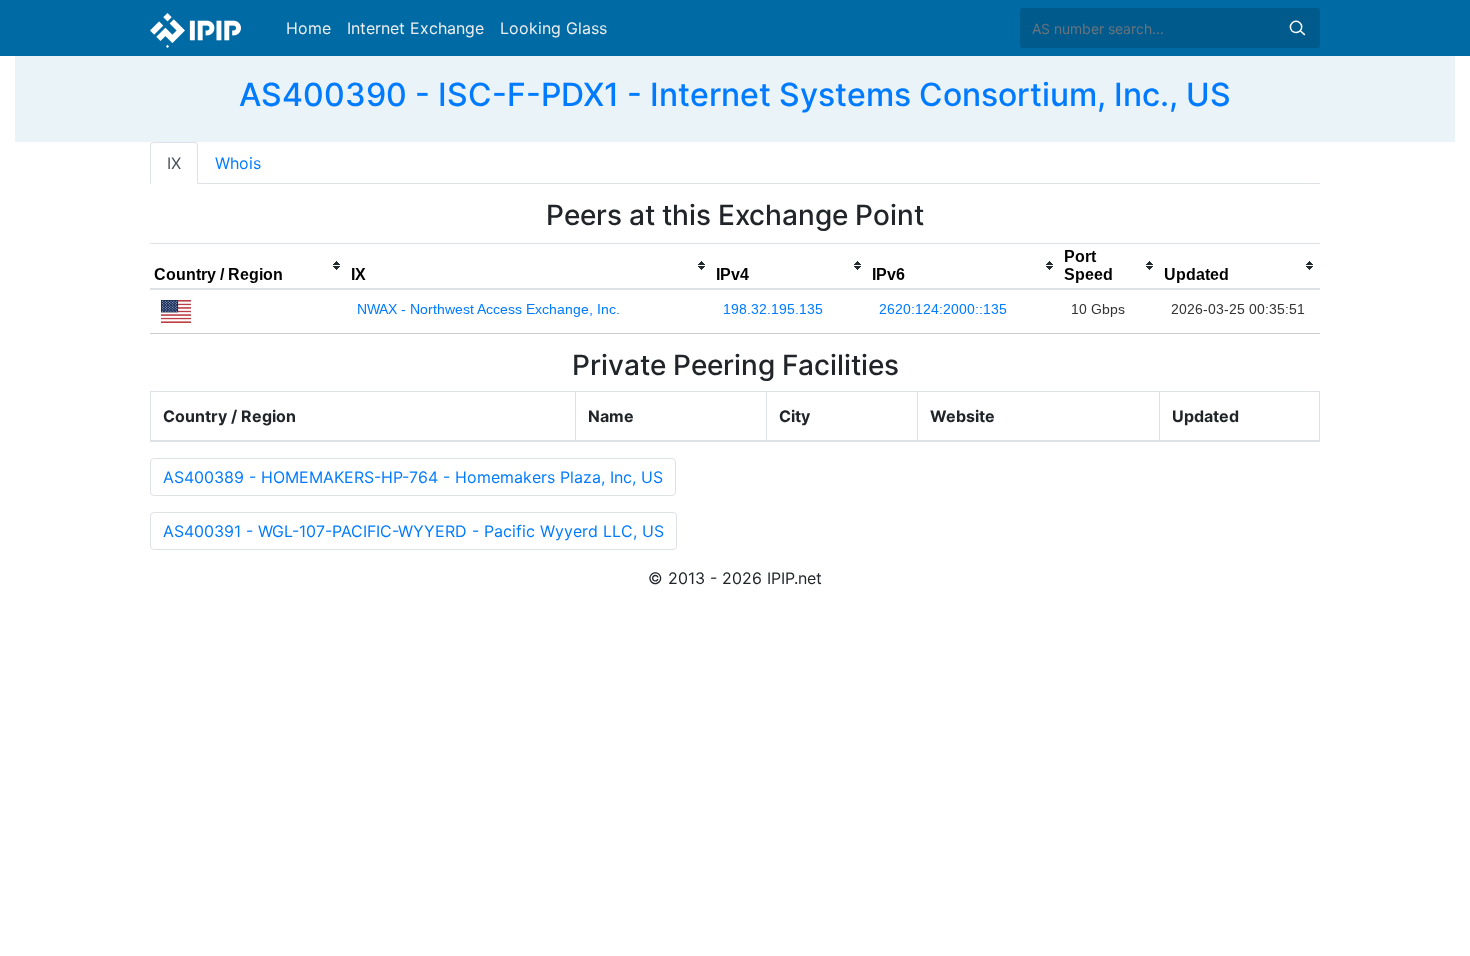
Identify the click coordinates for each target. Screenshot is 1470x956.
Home (308, 28)
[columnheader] (248, 266)
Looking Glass (553, 28)
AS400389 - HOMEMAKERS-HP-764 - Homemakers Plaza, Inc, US (413, 477)
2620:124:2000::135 (943, 309)
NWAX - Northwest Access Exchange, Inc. (488, 309)
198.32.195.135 (773, 309)
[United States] (176, 310)
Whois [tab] (238, 163)
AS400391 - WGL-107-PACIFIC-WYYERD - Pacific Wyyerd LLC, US (413, 531)
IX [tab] (174, 163)
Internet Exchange (415, 28)
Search (1297, 28)
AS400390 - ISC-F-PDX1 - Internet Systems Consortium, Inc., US (735, 94)
